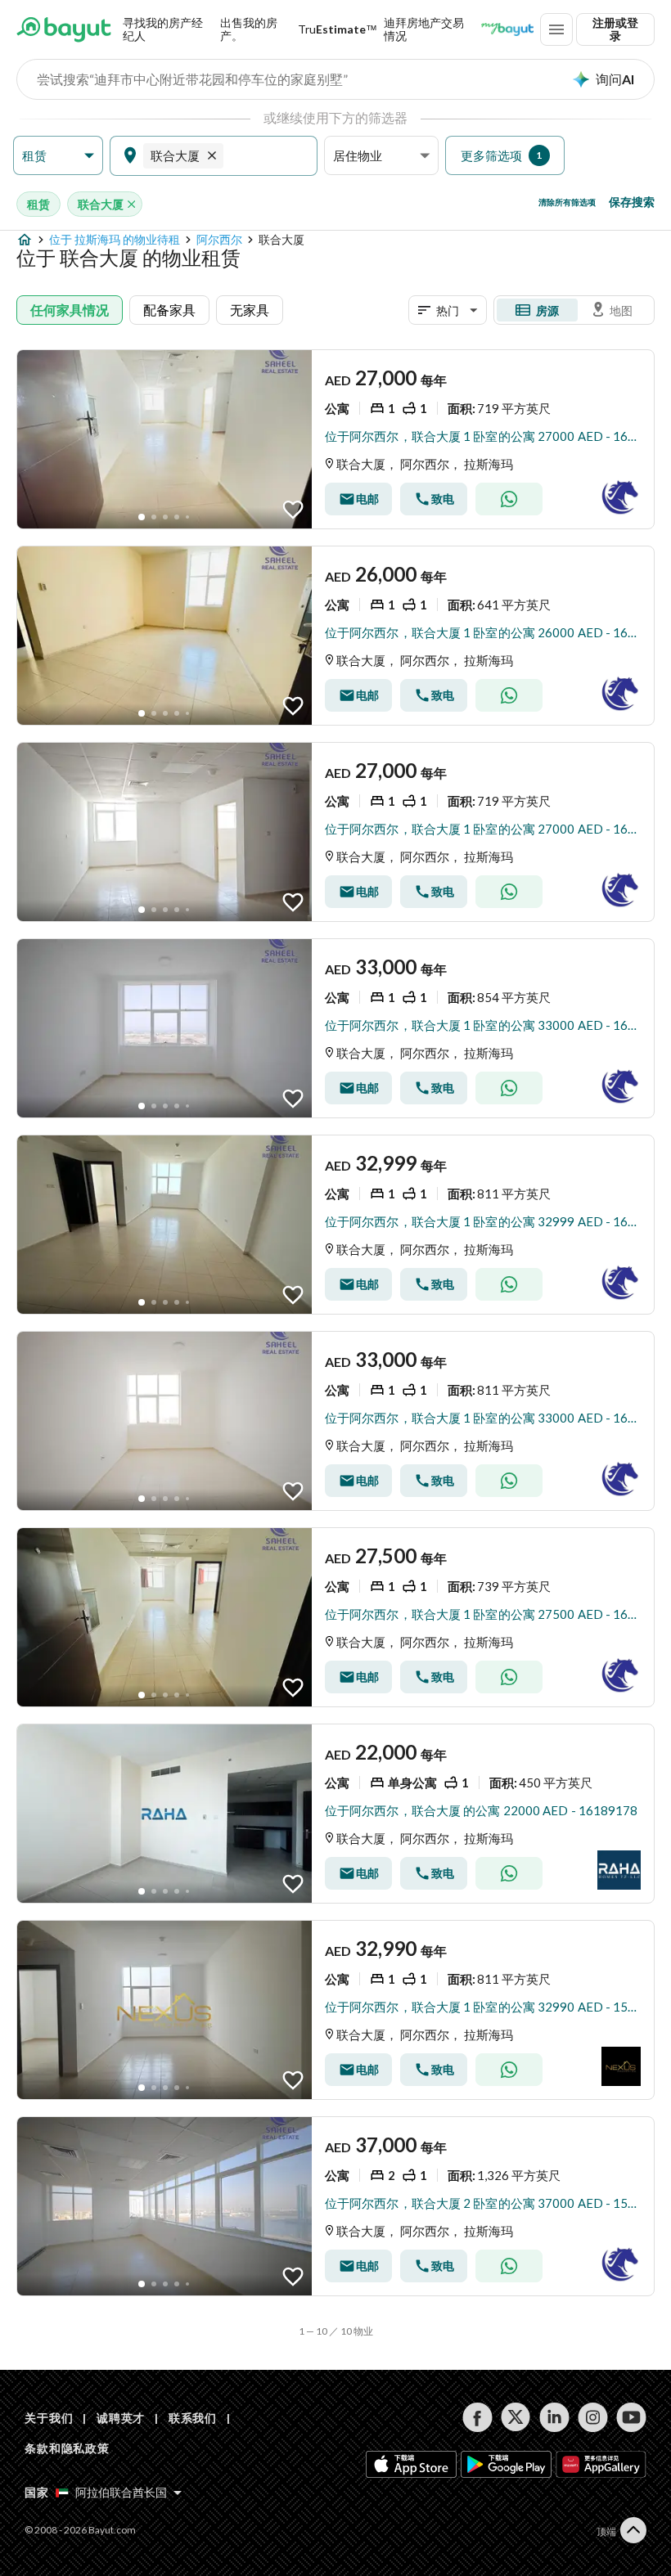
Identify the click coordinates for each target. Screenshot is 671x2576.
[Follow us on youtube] (631, 2417)
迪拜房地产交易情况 (424, 29)
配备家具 (169, 310)
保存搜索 (632, 202)
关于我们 (49, 2418)
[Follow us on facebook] (477, 2417)
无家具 (250, 310)
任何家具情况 (70, 310)
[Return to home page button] (64, 29)
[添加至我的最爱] (293, 510)
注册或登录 (615, 29)
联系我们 (193, 2418)
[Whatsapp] (509, 499)
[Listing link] (335, 439)
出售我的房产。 (249, 29)
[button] (58, 156)
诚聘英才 (121, 2418)
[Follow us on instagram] (593, 2417)
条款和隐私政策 (67, 2448)
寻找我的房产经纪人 (163, 29)
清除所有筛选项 (567, 202)
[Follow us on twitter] (516, 2417)
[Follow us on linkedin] (554, 2417)
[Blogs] (507, 29)
